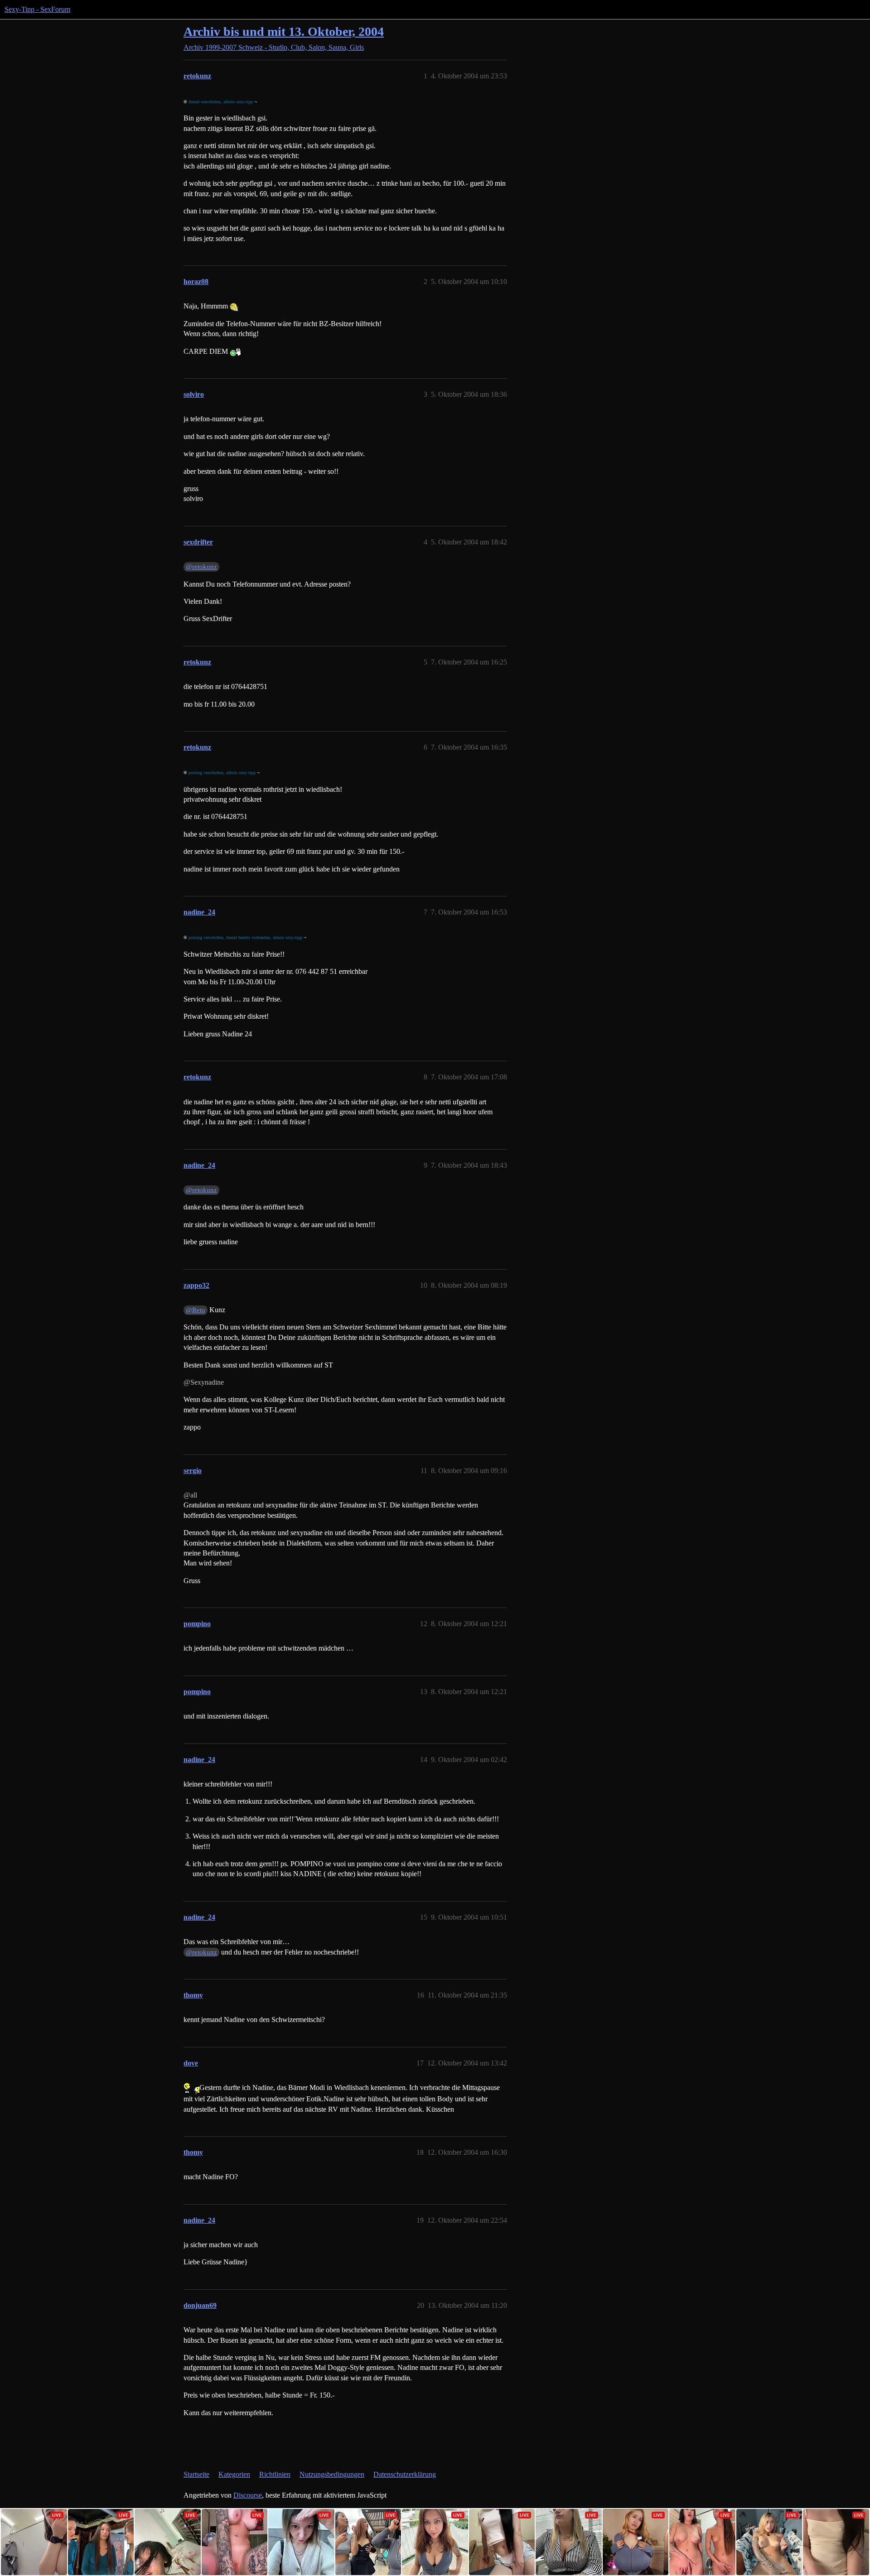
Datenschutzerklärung (405, 2474)
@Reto (196, 1310)
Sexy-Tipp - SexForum (37, 9)
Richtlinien (275, 2474)
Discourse (248, 2495)
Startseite (196, 2474)
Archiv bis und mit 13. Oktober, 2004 (284, 31)
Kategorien (234, 2474)
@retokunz (201, 567)
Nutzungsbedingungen (332, 2474)
